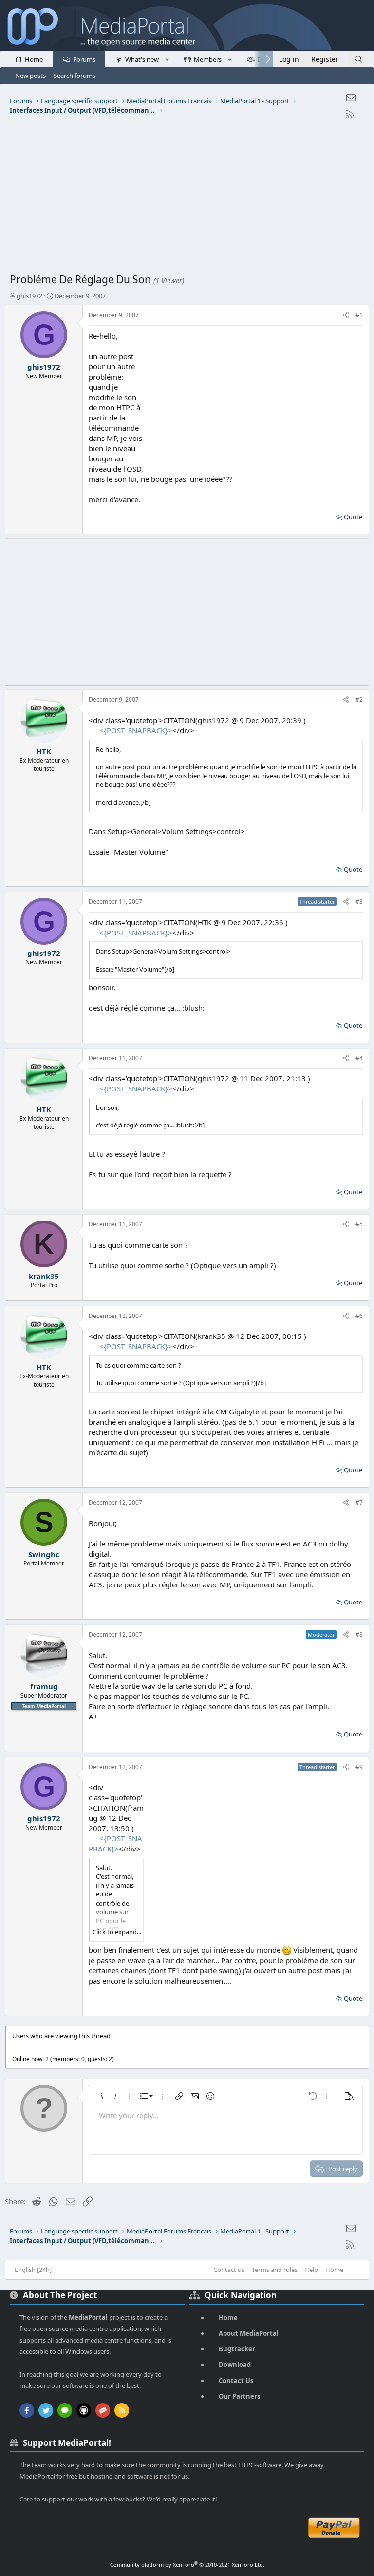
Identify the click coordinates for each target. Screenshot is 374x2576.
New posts (30, 76)
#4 (359, 1058)
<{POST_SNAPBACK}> (136, 730)
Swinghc (44, 1554)
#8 (359, 1634)
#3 (359, 902)
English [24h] (33, 2270)
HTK (44, 751)
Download (235, 2365)
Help (311, 2270)
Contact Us (236, 2381)
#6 (359, 1316)
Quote (353, 517)
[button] (167, 59)
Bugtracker (237, 2349)
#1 (359, 315)
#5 (359, 1224)
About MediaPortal (249, 2333)
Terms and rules (275, 2270)
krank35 (44, 1276)
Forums (84, 59)
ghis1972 (29, 296)
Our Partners (239, 2396)
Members (208, 59)
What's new (142, 59)
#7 (359, 1502)
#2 (359, 699)
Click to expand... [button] (117, 1932)
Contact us (229, 2270)
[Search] (359, 59)
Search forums (75, 76)
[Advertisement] (187, 199)
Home (34, 59)
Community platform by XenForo (187, 2565)
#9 (359, 1767)
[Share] (346, 315)
